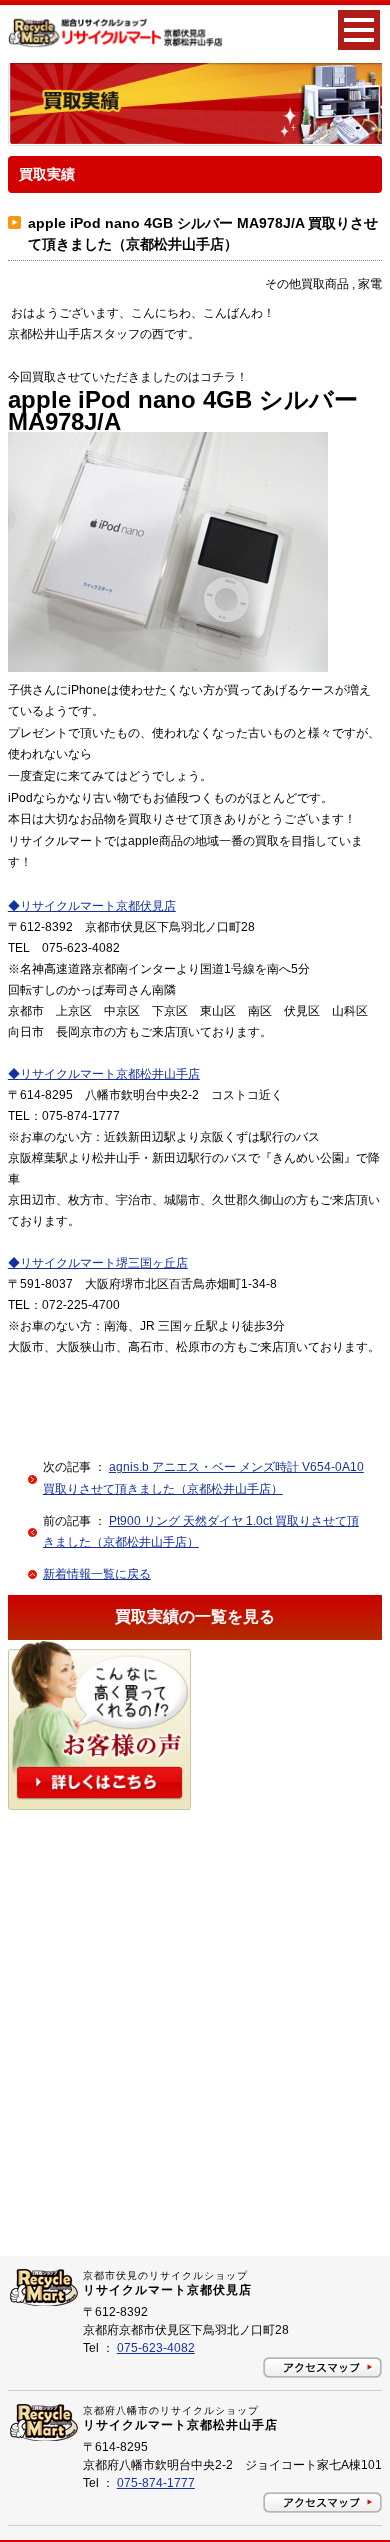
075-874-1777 (156, 2483)
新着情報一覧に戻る (97, 1574)
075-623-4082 (156, 2348)
